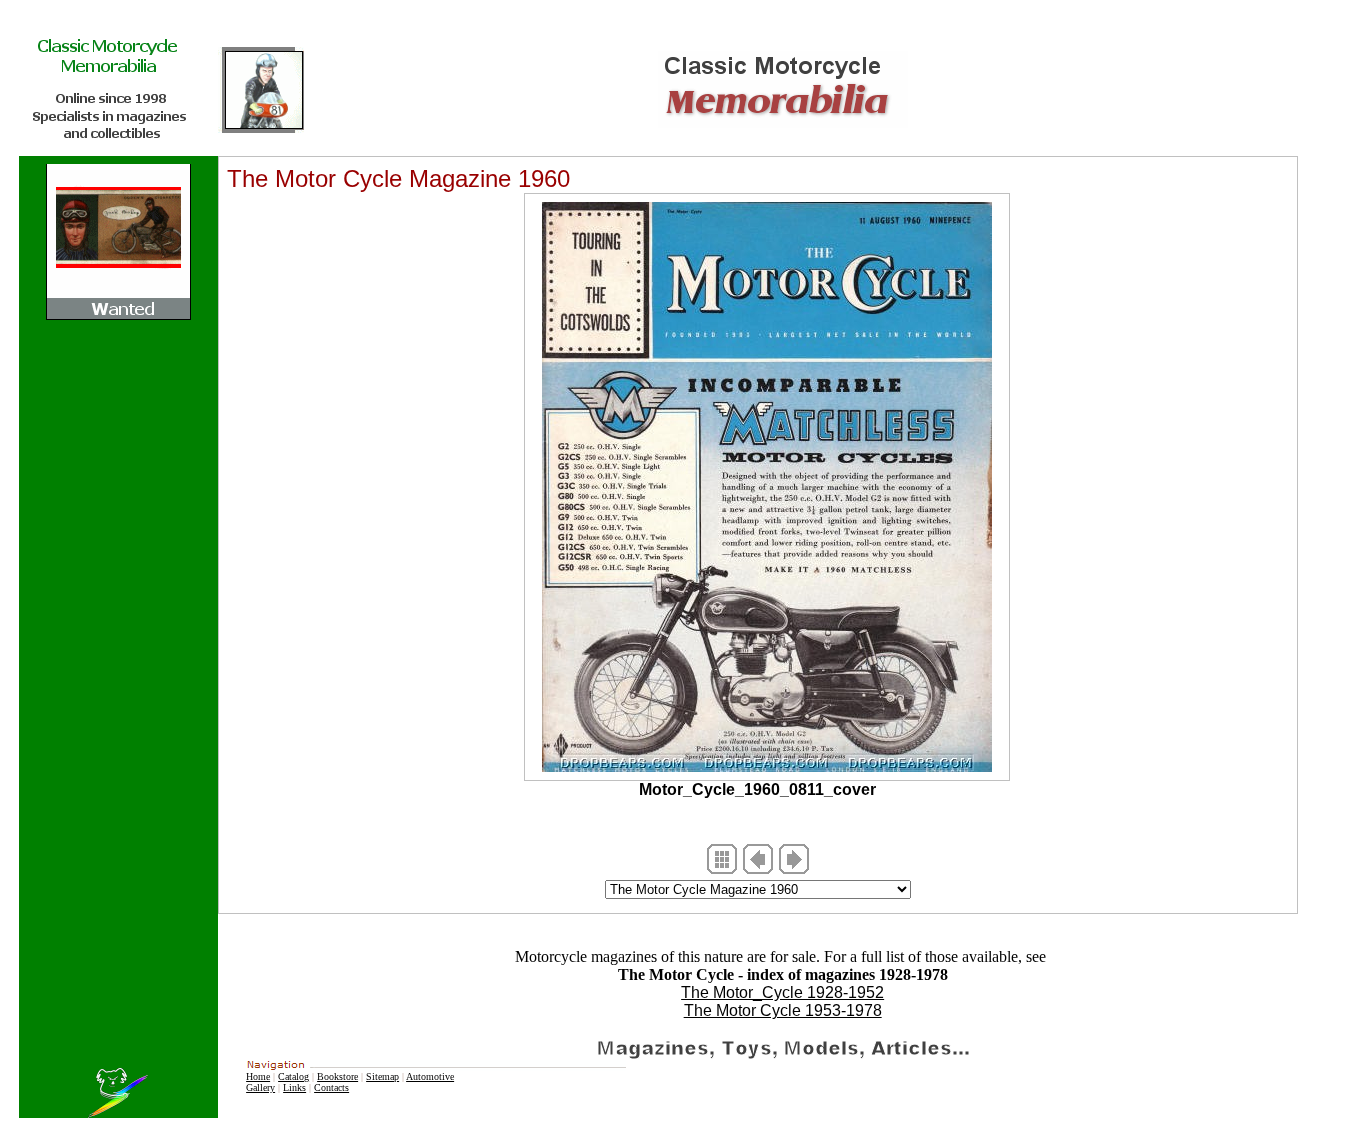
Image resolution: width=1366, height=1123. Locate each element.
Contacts (331, 1087)
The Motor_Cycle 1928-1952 (782, 992)
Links (294, 1087)
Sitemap (382, 1076)
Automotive (430, 1076)
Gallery (260, 1087)
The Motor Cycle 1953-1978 (783, 1010)
